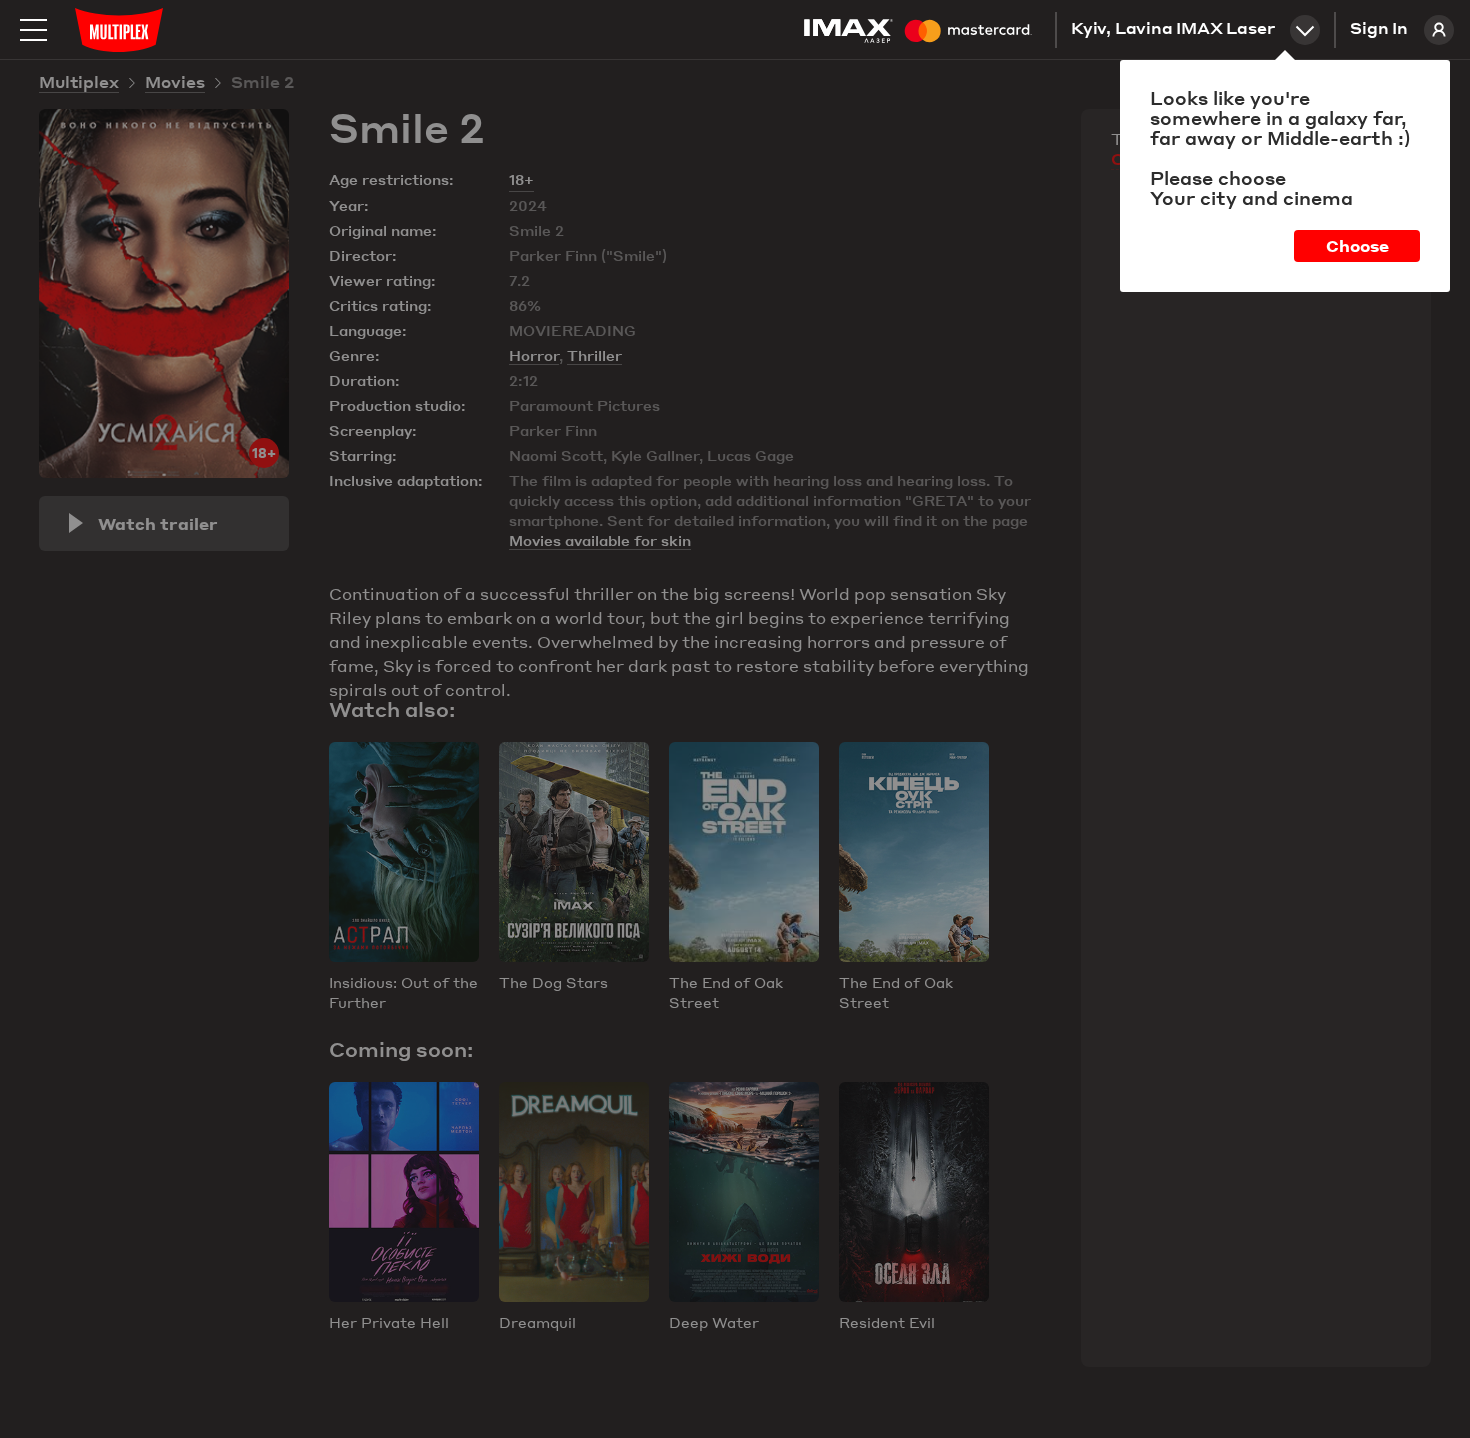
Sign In (1379, 30)
